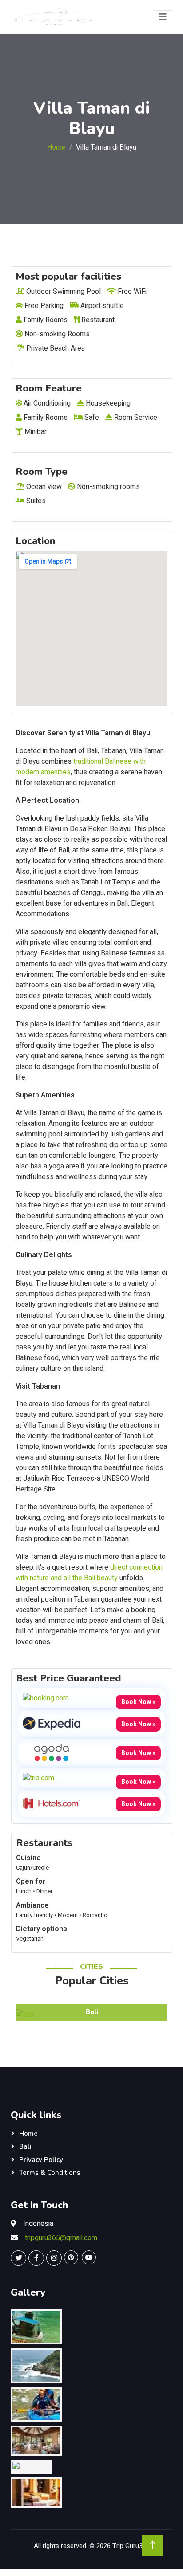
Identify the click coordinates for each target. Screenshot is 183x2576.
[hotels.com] (52, 1803)
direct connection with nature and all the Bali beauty (89, 1573)
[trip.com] (38, 1778)
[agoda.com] (52, 1752)
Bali (25, 2146)
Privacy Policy (41, 2160)
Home (56, 147)
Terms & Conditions (50, 2173)
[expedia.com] (52, 1723)
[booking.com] (46, 1698)
